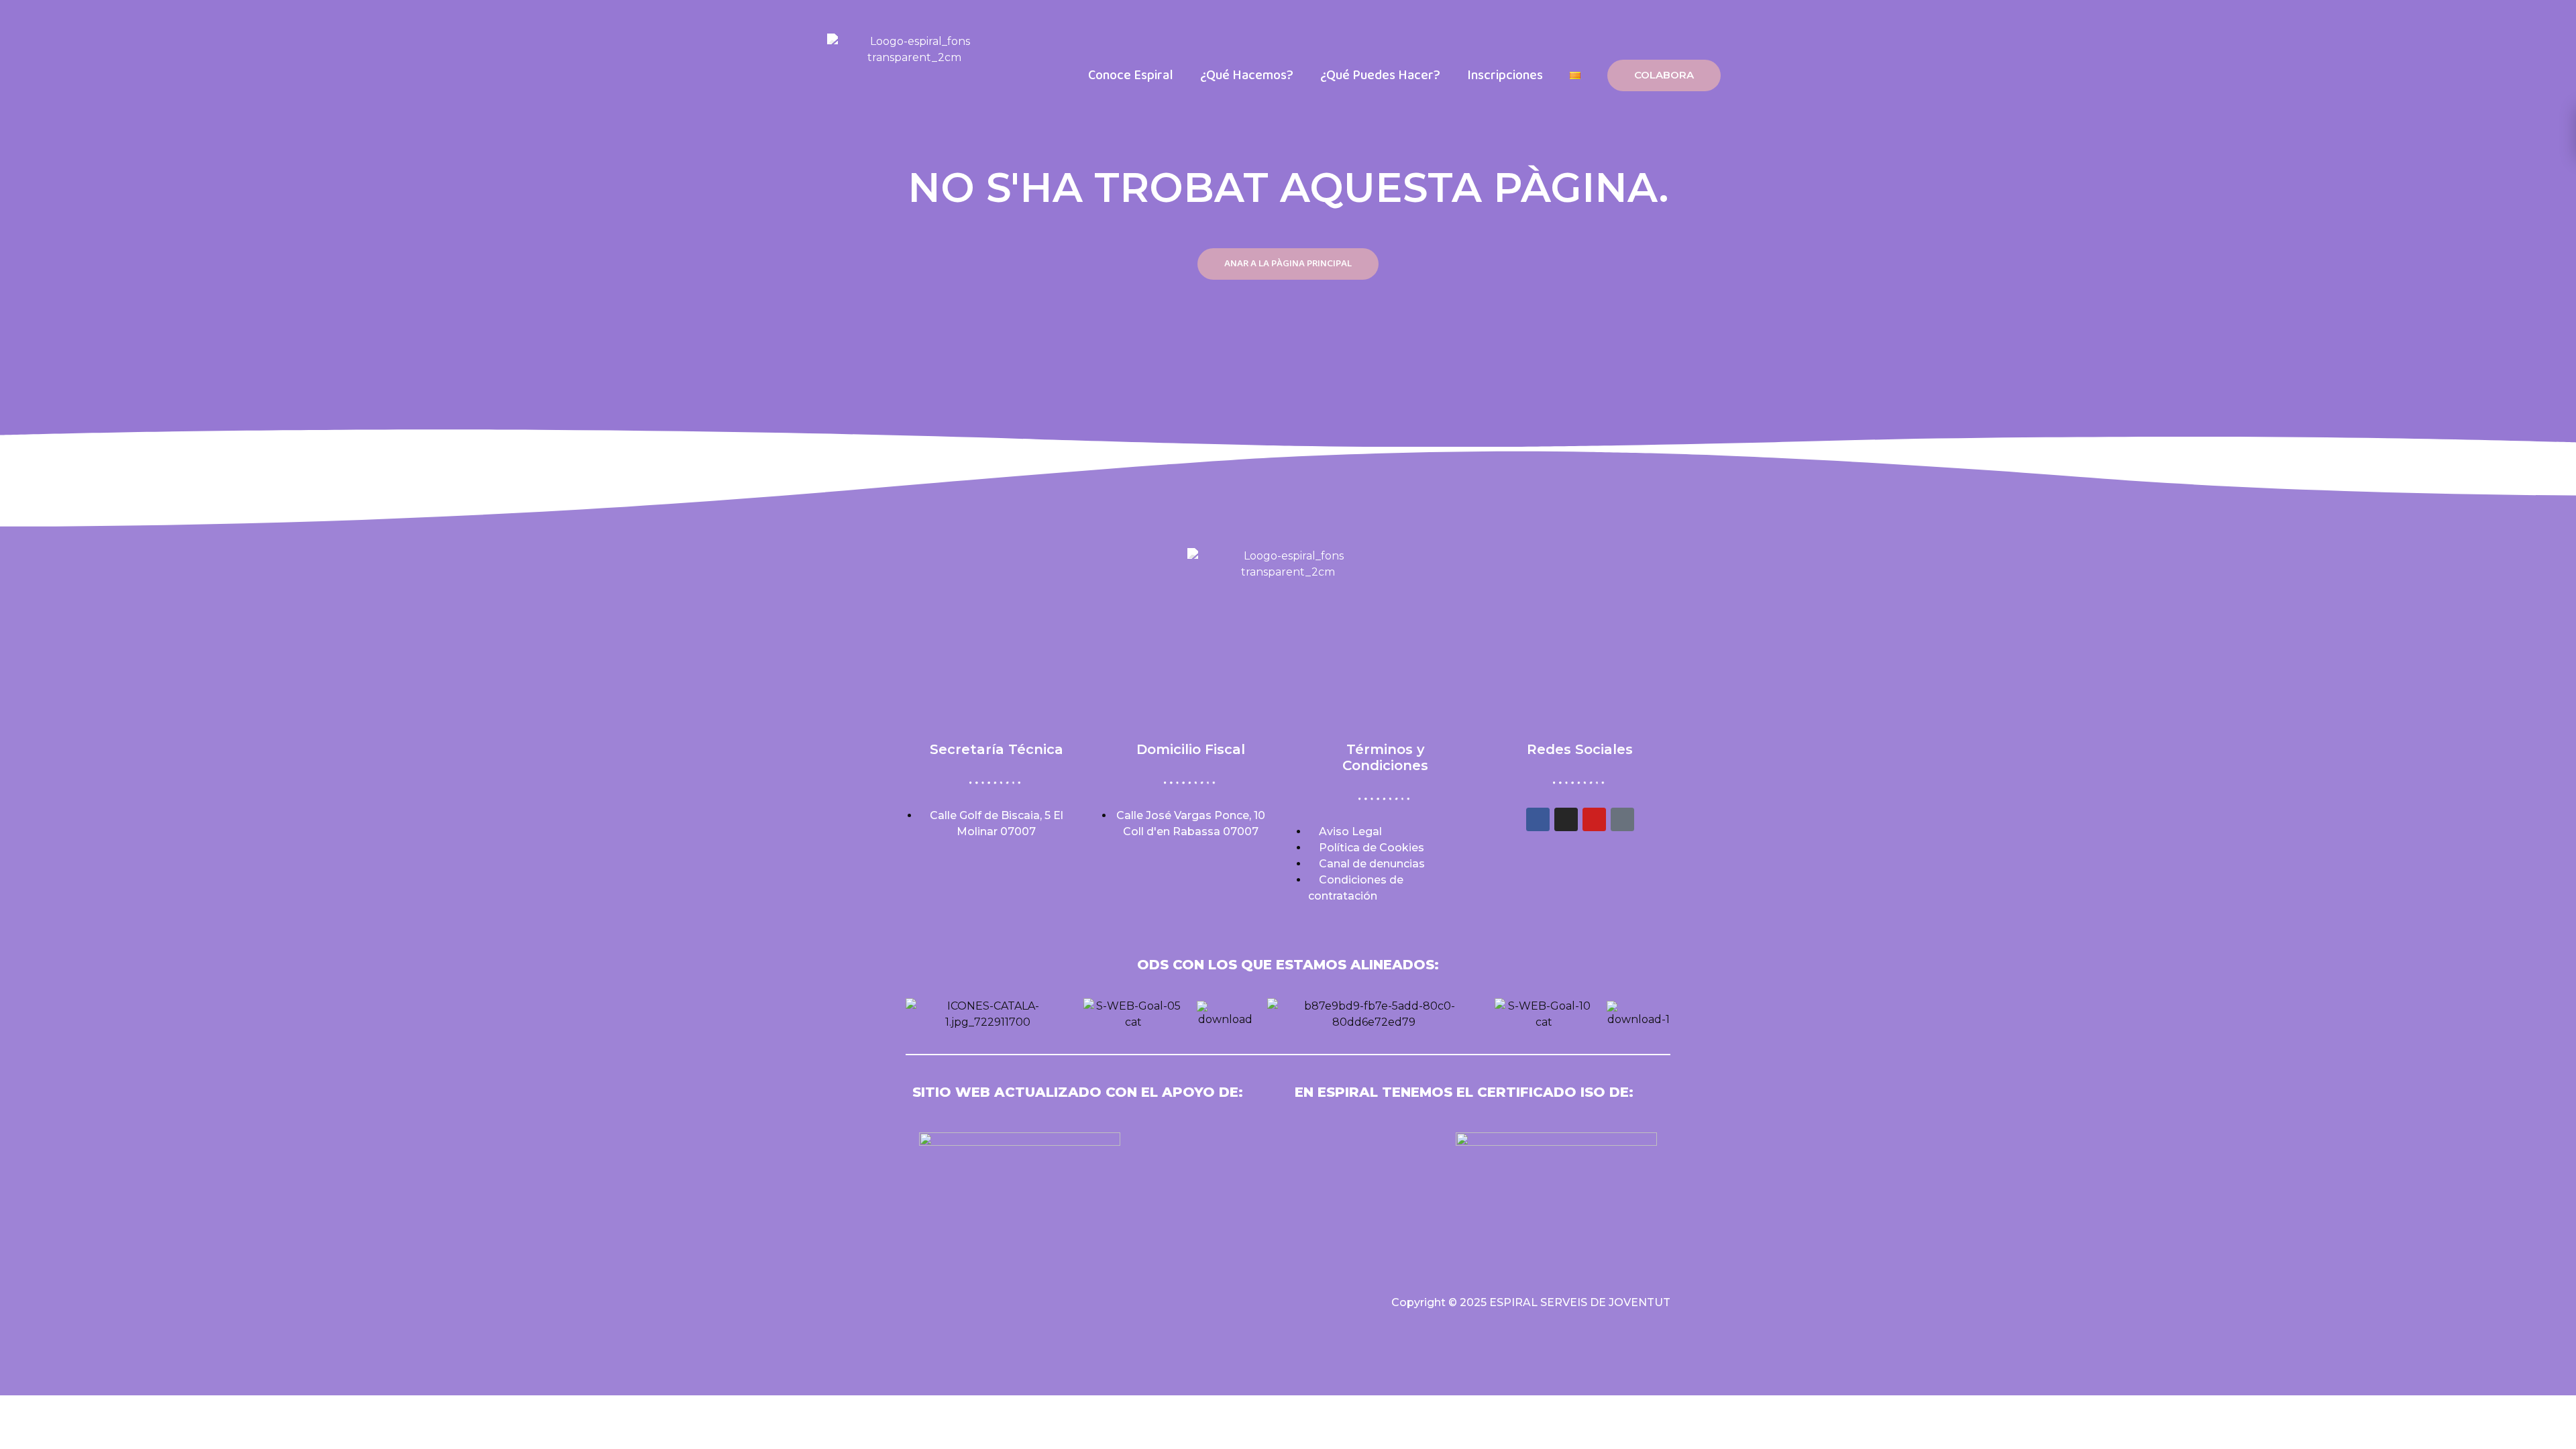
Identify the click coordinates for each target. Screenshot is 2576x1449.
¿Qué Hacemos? (1247, 75)
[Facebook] (1538, 819)
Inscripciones (1505, 75)
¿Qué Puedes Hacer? (1380, 75)
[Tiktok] (1622, 819)
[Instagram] (1566, 819)
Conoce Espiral (1131, 75)
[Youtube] (1594, 819)
